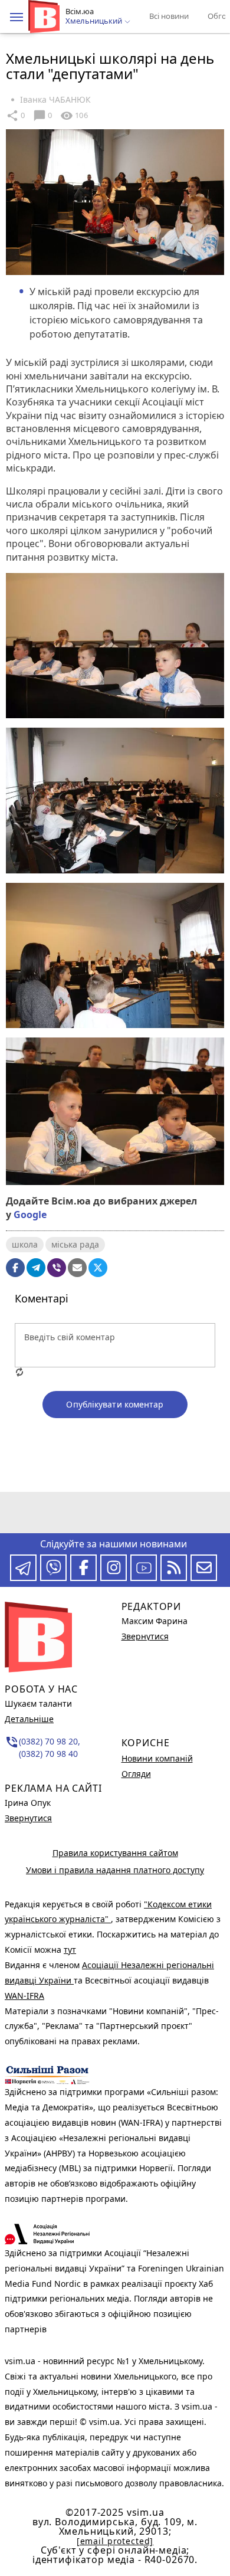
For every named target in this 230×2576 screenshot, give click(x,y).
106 (74, 116)
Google (30, 1215)
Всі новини (169, 16)
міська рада (75, 1244)
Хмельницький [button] (95, 21)
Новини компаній (157, 1758)
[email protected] (115, 2541)
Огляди (136, 1774)
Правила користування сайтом (115, 1853)
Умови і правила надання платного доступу (115, 1870)
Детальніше (29, 1719)
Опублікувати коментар (115, 1404)
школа (25, 1244)
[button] (17, 17)
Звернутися (28, 1818)
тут (70, 1950)
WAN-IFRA (24, 1996)
